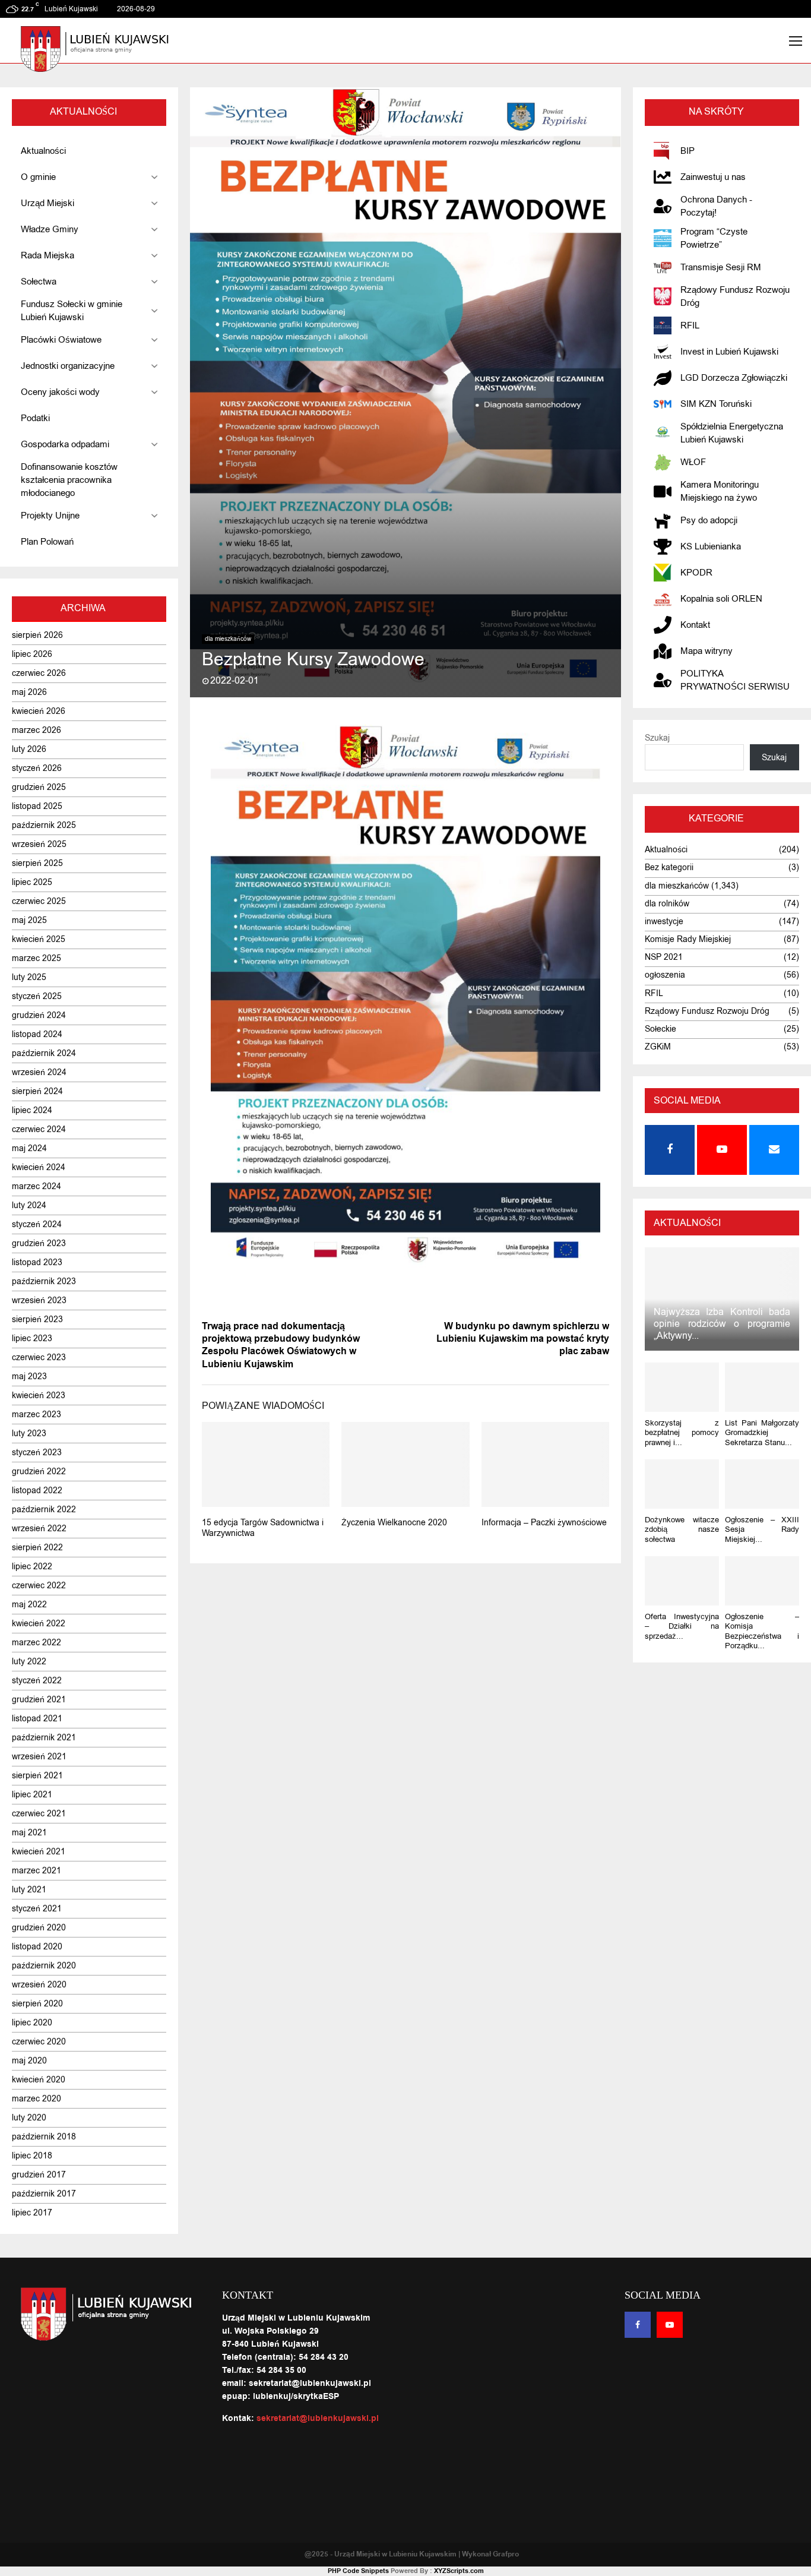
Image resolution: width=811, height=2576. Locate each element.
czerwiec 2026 (39, 673)
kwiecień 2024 (39, 1167)
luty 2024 (29, 1205)
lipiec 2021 (32, 1795)
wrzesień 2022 (39, 1529)
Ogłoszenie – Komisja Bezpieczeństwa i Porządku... (762, 1631)
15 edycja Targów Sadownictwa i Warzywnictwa (263, 1528)
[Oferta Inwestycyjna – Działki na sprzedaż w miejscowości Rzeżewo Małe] (682, 1581)
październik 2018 (44, 2137)
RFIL (654, 993)
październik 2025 (44, 825)
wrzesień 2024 (39, 1072)
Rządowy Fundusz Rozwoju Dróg (707, 1011)
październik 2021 (44, 1738)
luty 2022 (29, 1662)
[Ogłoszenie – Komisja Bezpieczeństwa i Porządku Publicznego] (762, 1581)
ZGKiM (658, 1047)
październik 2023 (44, 1281)
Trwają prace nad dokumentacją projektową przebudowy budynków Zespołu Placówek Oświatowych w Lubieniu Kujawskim (281, 1345)
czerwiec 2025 (39, 901)
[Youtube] (670, 2325)
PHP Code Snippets (358, 2571)
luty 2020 (29, 2118)
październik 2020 (44, 1966)
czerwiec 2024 (39, 1129)
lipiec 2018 (32, 2156)
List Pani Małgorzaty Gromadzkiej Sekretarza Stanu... (762, 1433)
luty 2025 (29, 977)
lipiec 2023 (32, 1338)
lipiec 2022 (32, 1567)
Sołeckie (660, 1029)
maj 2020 (29, 2061)
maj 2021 (29, 1833)
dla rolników (667, 904)
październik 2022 (44, 1510)
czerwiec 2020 (39, 2042)
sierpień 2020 (37, 2004)
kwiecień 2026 (39, 711)
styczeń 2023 (37, 1453)
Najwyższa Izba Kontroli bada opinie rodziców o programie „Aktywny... (722, 1324)
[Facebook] (638, 2325)
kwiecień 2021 (39, 1852)
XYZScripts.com (459, 2571)
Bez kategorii (669, 867)
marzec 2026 (37, 730)
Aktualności (666, 850)
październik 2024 (44, 1053)
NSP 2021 (664, 957)
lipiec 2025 (32, 882)
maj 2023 (29, 1376)
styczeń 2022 (37, 1681)
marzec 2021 (37, 1871)
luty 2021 (29, 1890)
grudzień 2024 (39, 1015)
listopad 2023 (37, 1262)
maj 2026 (29, 692)
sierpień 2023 (37, 1319)
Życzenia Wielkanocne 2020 (394, 1523)
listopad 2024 (37, 1034)
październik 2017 (44, 2194)
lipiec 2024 (32, 1110)
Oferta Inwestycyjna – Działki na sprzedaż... (682, 1626)
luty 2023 (29, 1434)
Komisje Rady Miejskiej (688, 939)
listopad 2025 (37, 806)
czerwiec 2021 (39, 1814)
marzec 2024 (37, 1186)
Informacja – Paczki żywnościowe (544, 1523)
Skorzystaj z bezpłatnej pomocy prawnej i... (682, 1433)
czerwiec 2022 (39, 1586)
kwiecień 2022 (39, 1624)
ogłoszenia (665, 975)
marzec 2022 (37, 1643)
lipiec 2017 (32, 2213)
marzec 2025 (37, 958)
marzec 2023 (37, 1415)
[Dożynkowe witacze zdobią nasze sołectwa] (682, 1484)
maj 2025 (29, 920)
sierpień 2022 (37, 1548)
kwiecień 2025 (39, 939)
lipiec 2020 (32, 2023)
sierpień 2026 (37, 635)
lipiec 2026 (32, 654)
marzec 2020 (37, 2099)
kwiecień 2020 (39, 2080)
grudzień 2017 (39, 2175)
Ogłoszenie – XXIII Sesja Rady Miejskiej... (762, 1529)
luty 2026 (29, 749)
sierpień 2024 (37, 1091)
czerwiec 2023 (39, 1357)
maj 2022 (29, 1605)
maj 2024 (29, 1148)
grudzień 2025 (39, 787)
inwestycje (664, 922)
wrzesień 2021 (39, 1757)
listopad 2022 (37, 1491)
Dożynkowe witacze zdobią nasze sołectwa (682, 1529)
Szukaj (657, 738)
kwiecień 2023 (39, 1396)
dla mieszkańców (228, 639)
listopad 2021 (37, 1719)
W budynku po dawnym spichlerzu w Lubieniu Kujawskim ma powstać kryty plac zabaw (523, 1339)
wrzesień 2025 (39, 844)
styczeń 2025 (37, 996)
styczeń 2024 (37, 1224)
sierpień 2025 (37, 863)
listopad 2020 (37, 1947)
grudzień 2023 (39, 1243)
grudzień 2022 (39, 1472)
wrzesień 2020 (39, 1985)
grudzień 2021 (39, 1700)
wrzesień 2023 (39, 1300)
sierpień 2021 (37, 1776)
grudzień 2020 (39, 1928)
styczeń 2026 (37, 768)
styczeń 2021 (37, 1909)
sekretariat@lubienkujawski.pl (318, 2419)
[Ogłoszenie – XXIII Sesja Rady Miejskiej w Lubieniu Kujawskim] (762, 1484)
